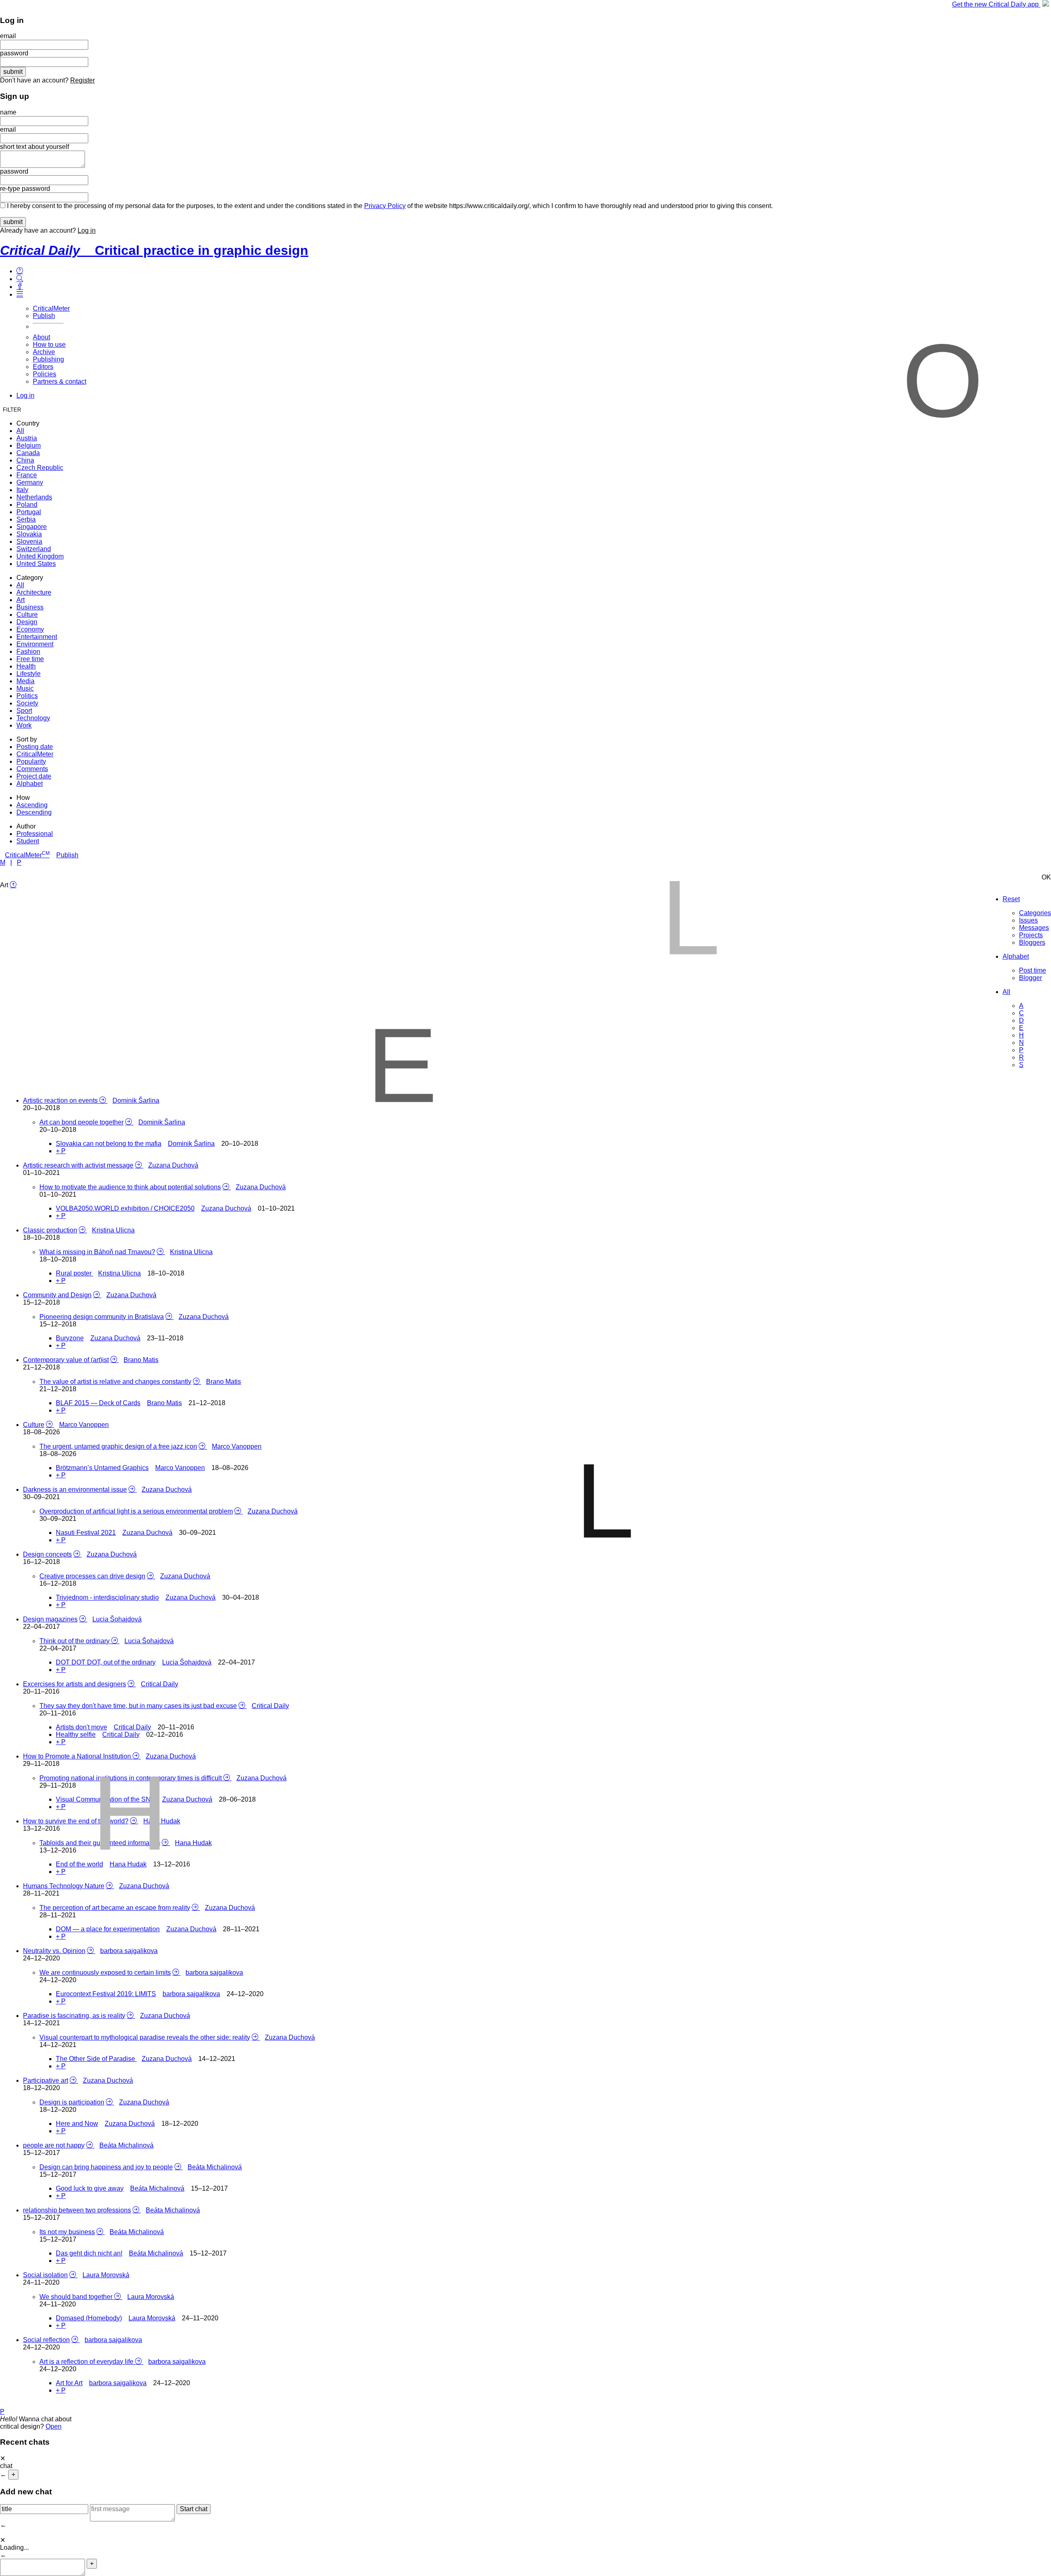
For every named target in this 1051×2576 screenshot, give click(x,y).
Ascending (32, 805)
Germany (30, 482)
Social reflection (46, 2340)
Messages (1034, 928)
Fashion (28, 651)
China (25, 460)
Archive (44, 352)
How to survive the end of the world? (76, 1821)
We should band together (77, 2297)
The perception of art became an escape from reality (115, 1908)
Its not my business (67, 2232)
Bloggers (1032, 942)
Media (25, 681)
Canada (28, 453)
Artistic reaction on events (61, 1100)
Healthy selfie (76, 1735)
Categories (1035, 913)
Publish (44, 316)
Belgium (29, 445)
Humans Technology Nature (64, 1886)
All (20, 431)
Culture (27, 615)
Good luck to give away (90, 2188)
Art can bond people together (81, 1122)
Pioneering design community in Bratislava (102, 1317)
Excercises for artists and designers (75, 1684)
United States (36, 564)
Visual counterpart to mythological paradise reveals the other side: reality (145, 2037)
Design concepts (47, 1554)
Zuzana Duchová (173, 1165)
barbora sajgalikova (129, 1951)
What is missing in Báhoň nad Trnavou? (97, 1252)
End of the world (79, 1864)
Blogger (1030, 978)
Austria (27, 438)
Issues (1028, 920)
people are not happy (54, 2145)
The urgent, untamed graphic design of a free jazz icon (118, 1446)
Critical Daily (159, 1684)
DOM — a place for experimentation (108, 1929)
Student (28, 841)
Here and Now (77, 2124)
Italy (22, 490)
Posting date (35, 747)
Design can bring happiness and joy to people (106, 2167)
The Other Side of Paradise (96, 2059)
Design (27, 622)
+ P (61, 1151)
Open (54, 2426)
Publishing (48, 359)
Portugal (29, 512)
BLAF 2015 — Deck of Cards (98, 1403)
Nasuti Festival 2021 (86, 1533)
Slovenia (29, 542)
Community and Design (57, 1295)
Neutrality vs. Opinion (54, 1951)
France (27, 475)
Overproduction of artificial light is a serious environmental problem (136, 1511)
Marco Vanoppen (84, 1425)
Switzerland (34, 549)
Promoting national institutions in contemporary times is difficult (131, 1778)
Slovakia (29, 534)
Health (26, 666)
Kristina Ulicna (113, 1230)
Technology (33, 718)
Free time (30, 659)
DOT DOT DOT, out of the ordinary (106, 1662)
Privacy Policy (385, 206)
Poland (27, 505)
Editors (43, 367)
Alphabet (30, 784)
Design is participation (72, 2102)
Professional (35, 834)
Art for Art (69, 2383)
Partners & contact (60, 381)
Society (27, 703)
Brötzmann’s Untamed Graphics (102, 1468)
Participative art (46, 2080)
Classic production (50, 1230)
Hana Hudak (162, 1821)
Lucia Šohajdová (117, 1619)
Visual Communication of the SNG (107, 1799)
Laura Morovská (106, 2275)
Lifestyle (29, 674)
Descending (34, 812)
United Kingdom (40, 556)
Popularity (31, 761)
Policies (45, 374)
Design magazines (50, 1619)
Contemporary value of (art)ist (66, 1360)
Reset (1011, 899)
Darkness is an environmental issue (75, 1490)
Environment (35, 644)
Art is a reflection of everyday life (87, 2362)
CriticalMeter (51, 308)
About (41, 337)
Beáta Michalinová (126, 2145)
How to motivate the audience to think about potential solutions (130, 1187)
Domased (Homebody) (89, 2318)
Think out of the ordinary (75, 1641)
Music (25, 688)
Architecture (34, 592)
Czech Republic (40, 468)
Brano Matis (141, 1360)
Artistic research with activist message (78, 1165)
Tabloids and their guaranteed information (100, 1843)
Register (83, 80)
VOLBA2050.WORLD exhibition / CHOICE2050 (125, 1208)
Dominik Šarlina (136, 1100)
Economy (30, 629)
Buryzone (70, 1338)
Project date (34, 776)
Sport (24, 711)
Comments (32, 769)
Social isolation (45, 2275)
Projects (1031, 935)
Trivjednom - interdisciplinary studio (107, 1597)
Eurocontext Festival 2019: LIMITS (106, 1994)
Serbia (26, 519)
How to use (49, 345)
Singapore (32, 527)
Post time (1033, 970)
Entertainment (37, 637)
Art (21, 600)
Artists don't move (81, 1727)
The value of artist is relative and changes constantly (115, 1382)
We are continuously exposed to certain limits (105, 1973)
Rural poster (75, 1273)
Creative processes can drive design (92, 1576)
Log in (87, 230)
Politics (27, 696)
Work (24, 725)
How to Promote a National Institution (78, 1756)
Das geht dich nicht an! (89, 2253)
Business (30, 607)
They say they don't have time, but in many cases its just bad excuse (138, 1706)
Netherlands (34, 497)
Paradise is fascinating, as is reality (74, 2016)
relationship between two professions (77, 2210)
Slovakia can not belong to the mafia (109, 1144)
